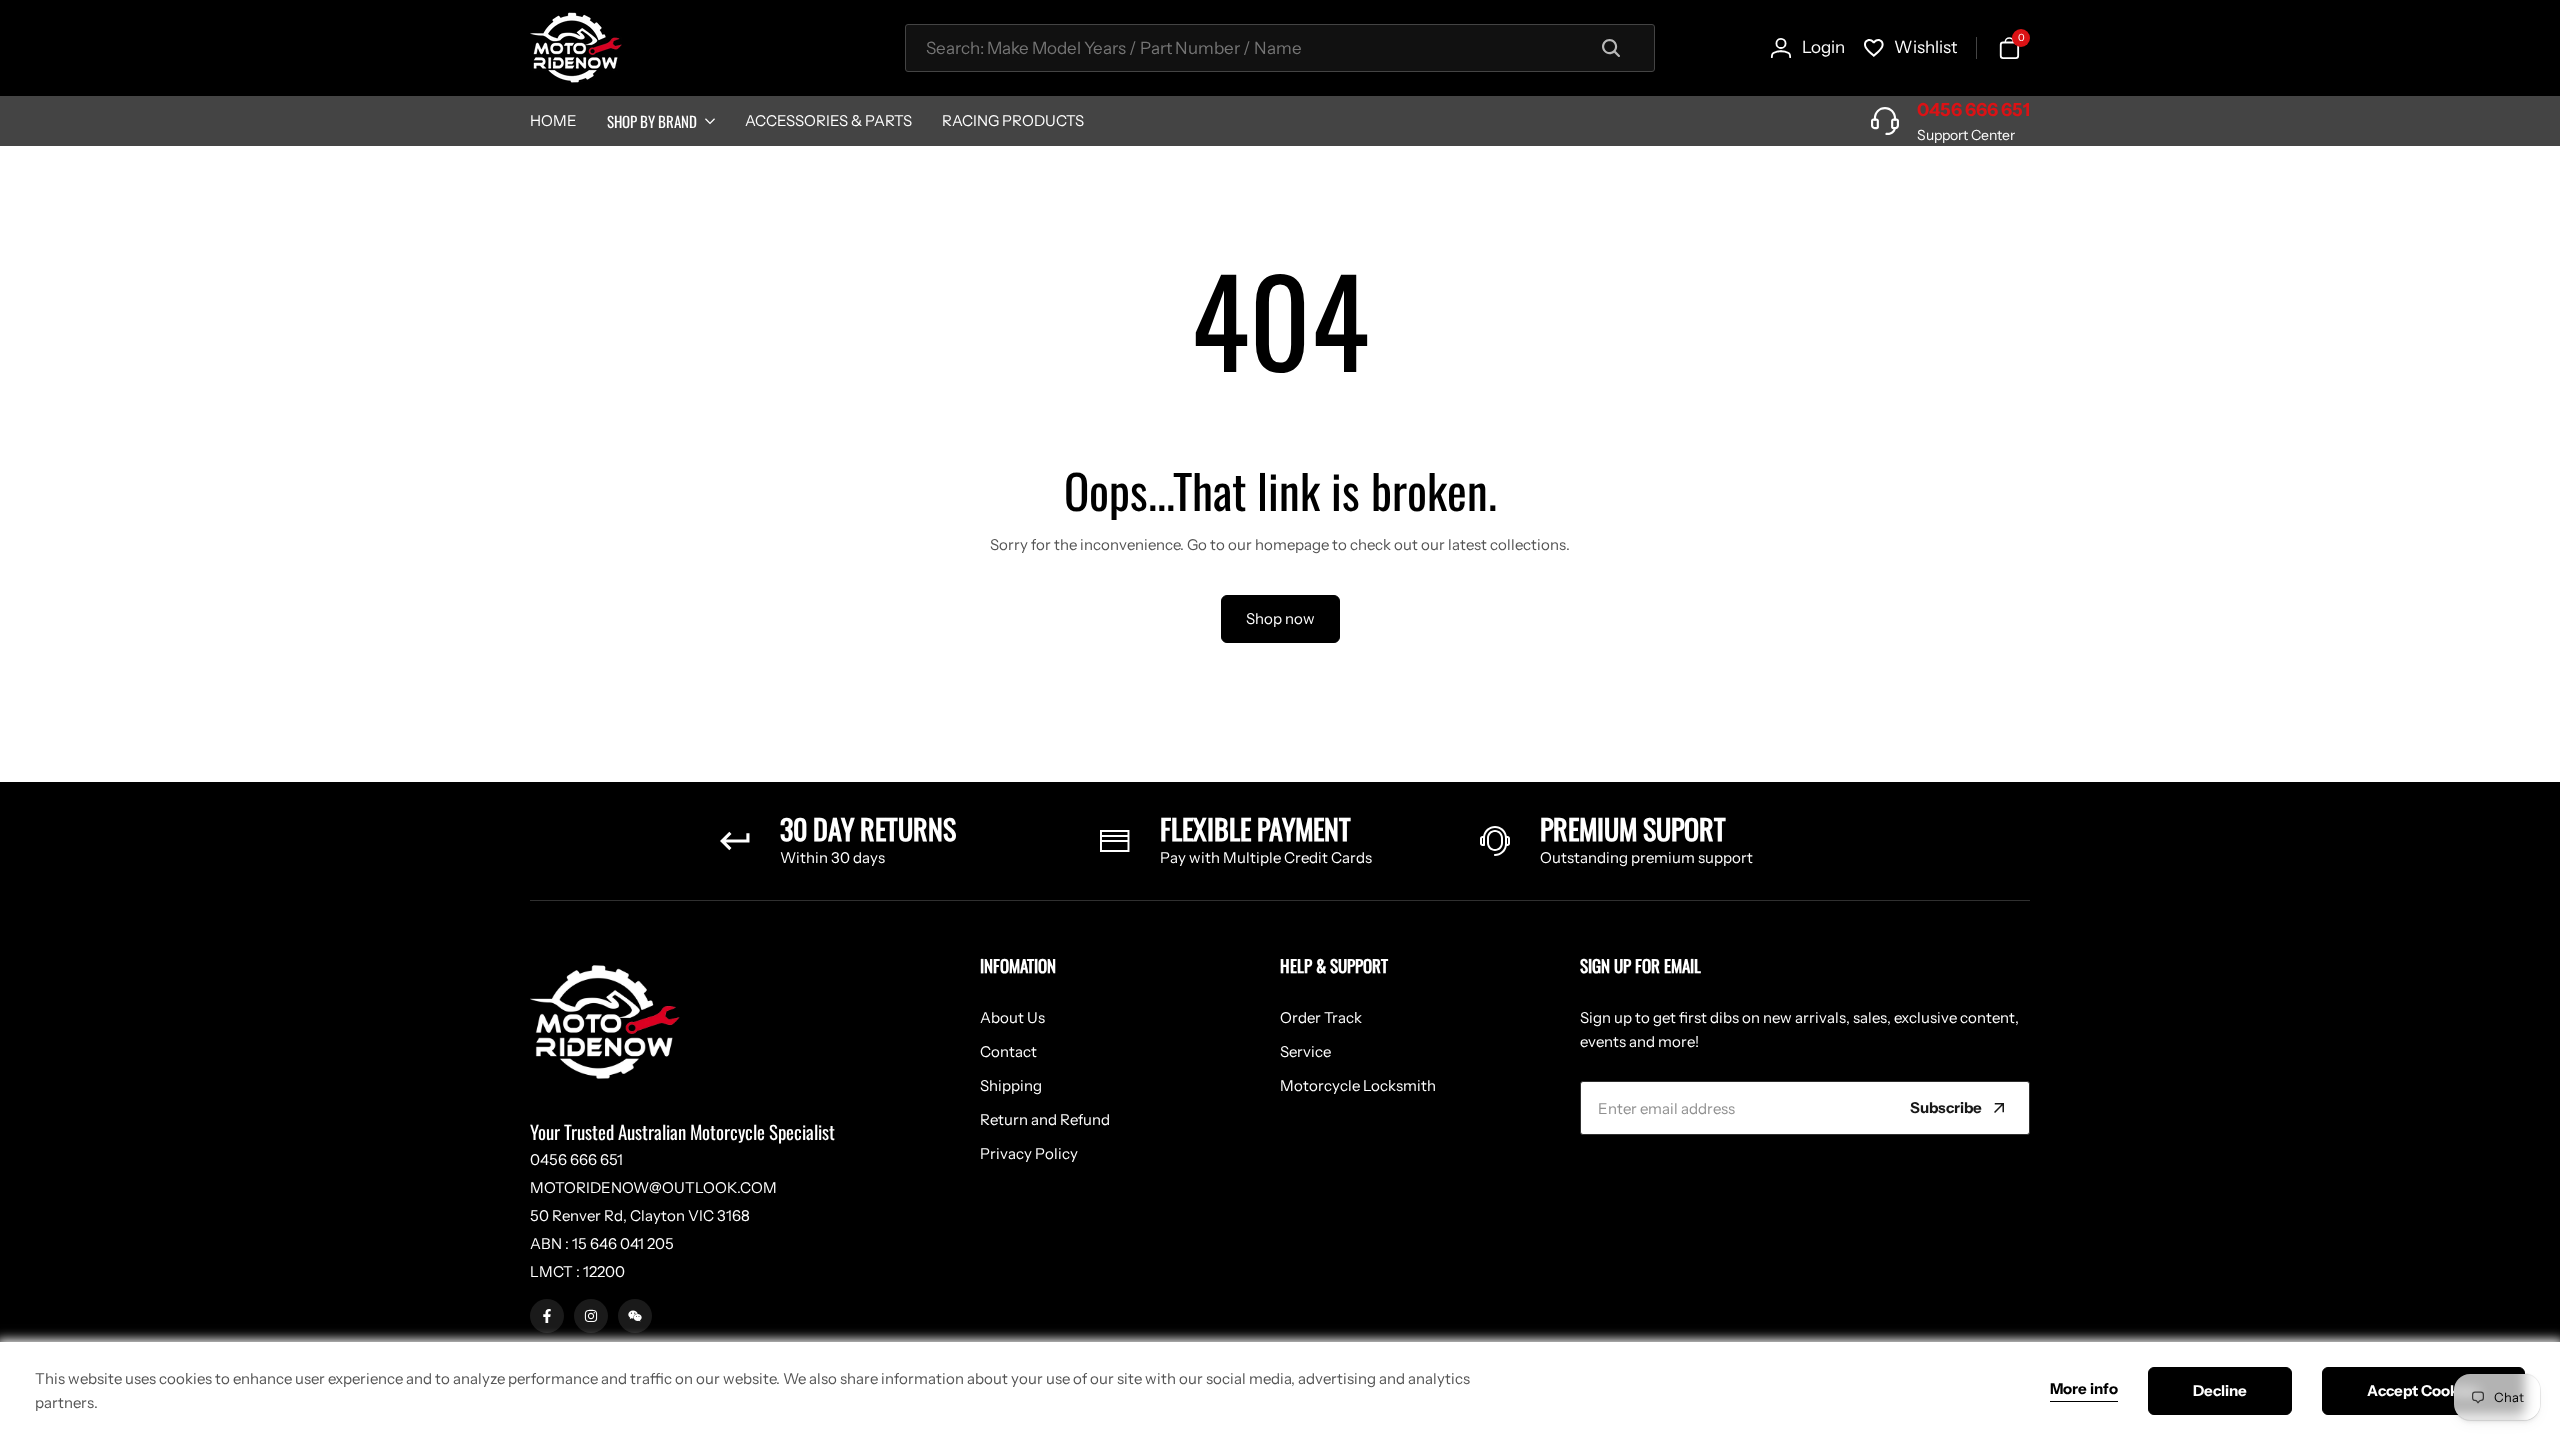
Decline (2220, 1390)
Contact (1008, 1051)
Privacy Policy (1029, 1153)
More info (2084, 1389)
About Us (1012, 1017)
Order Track (1321, 1017)
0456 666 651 (1973, 110)
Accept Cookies (2423, 1390)
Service (1305, 1051)
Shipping (1011, 1085)
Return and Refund (1045, 1119)
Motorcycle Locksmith (1358, 1085)
